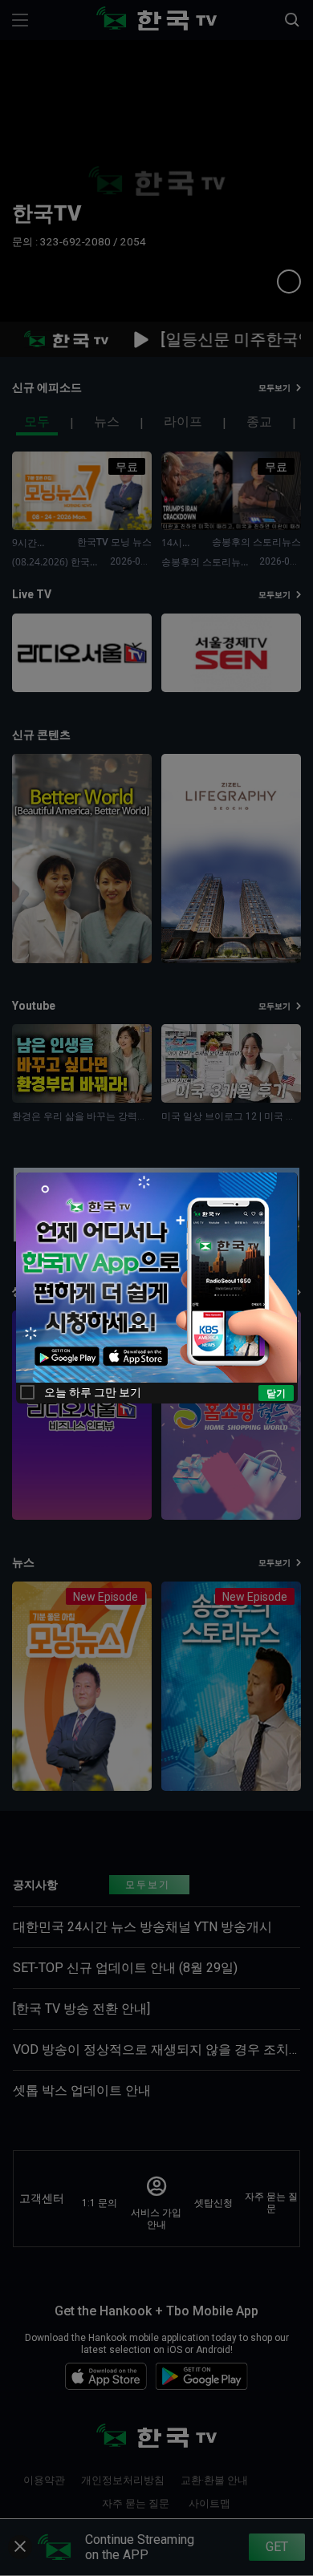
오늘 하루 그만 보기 (93, 1392)
